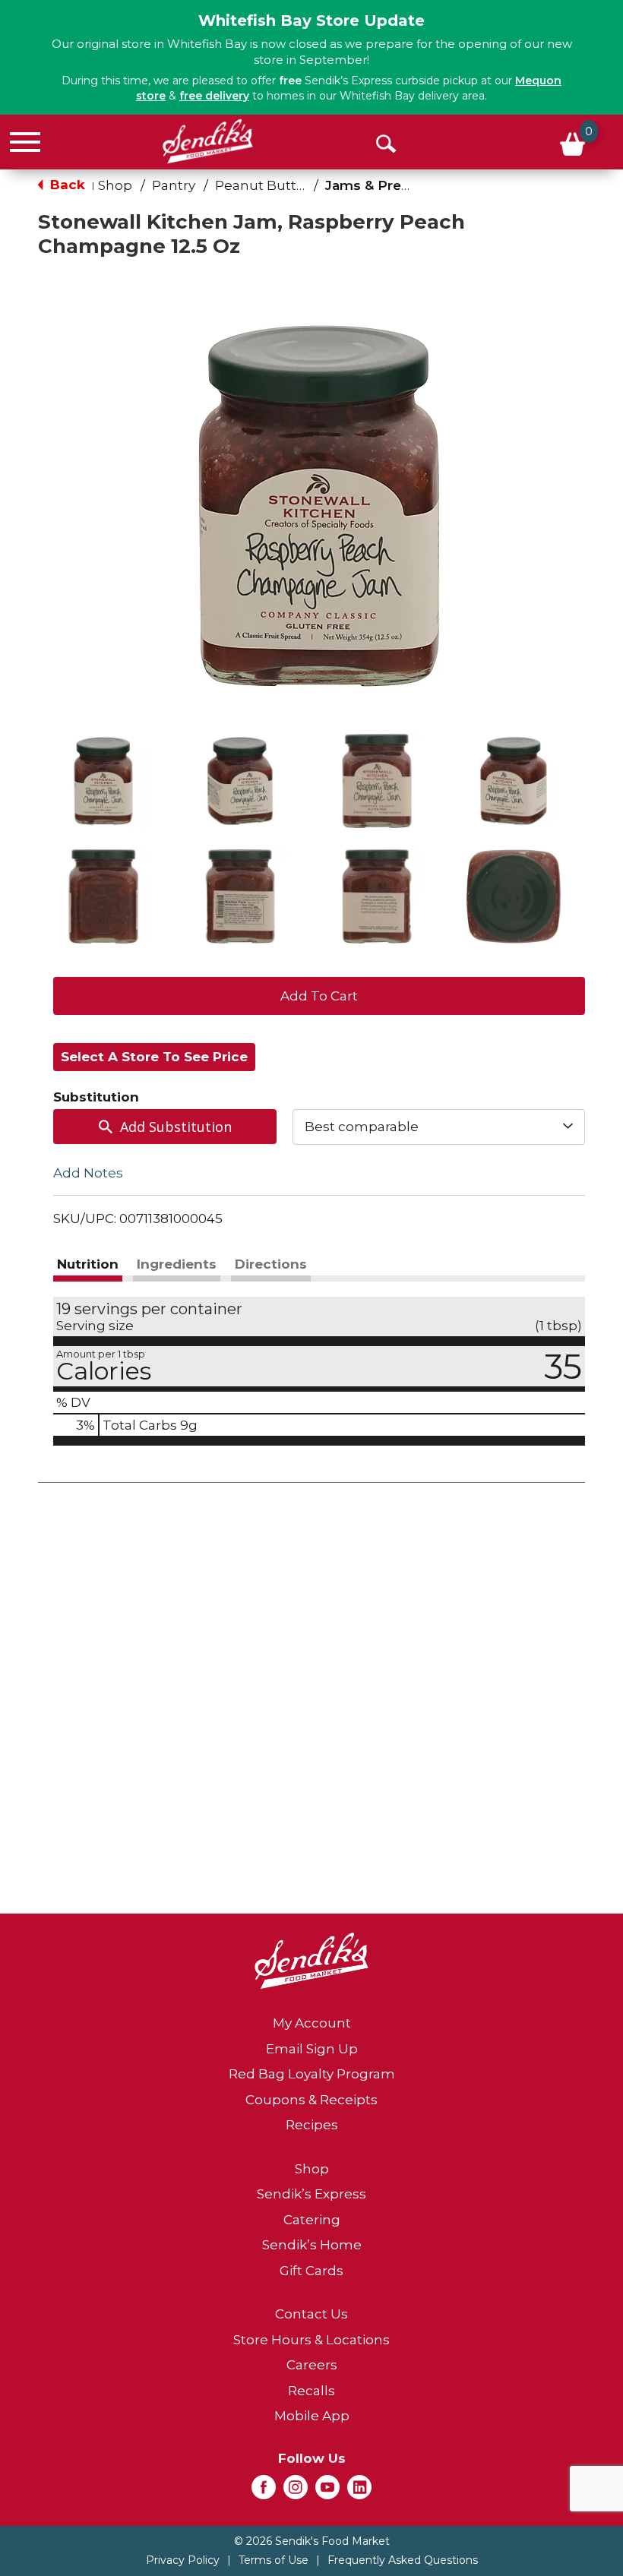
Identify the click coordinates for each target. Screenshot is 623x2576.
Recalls (311, 2391)
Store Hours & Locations (311, 2340)
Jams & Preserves (386, 185)
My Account (312, 2023)
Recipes (312, 2125)
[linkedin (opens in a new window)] (359, 2492)
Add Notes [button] (88, 1172)
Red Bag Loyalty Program (312, 2074)
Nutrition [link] (88, 1264)
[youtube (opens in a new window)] (327, 2492)
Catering (312, 2220)
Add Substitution (176, 1127)
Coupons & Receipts (311, 2100)
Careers (312, 2365)
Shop (115, 185)
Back (66, 185)
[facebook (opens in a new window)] (264, 2492)
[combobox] (439, 1127)
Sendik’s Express (311, 2194)
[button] (103, 781)
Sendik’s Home (312, 2245)
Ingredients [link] (177, 1264)
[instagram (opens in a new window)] (296, 2492)
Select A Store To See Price (154, 1057)
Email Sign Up (312, 2049)
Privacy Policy (183, 2560)
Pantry (174, 185)
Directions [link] (271, 1264)
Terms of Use (274, 2560)
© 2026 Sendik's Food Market (312, 2541)
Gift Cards (311, 2271)
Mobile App (312, 2416)
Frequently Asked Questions (403, 2560)
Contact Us (311, 2314)
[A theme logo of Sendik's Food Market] (208, 141)
